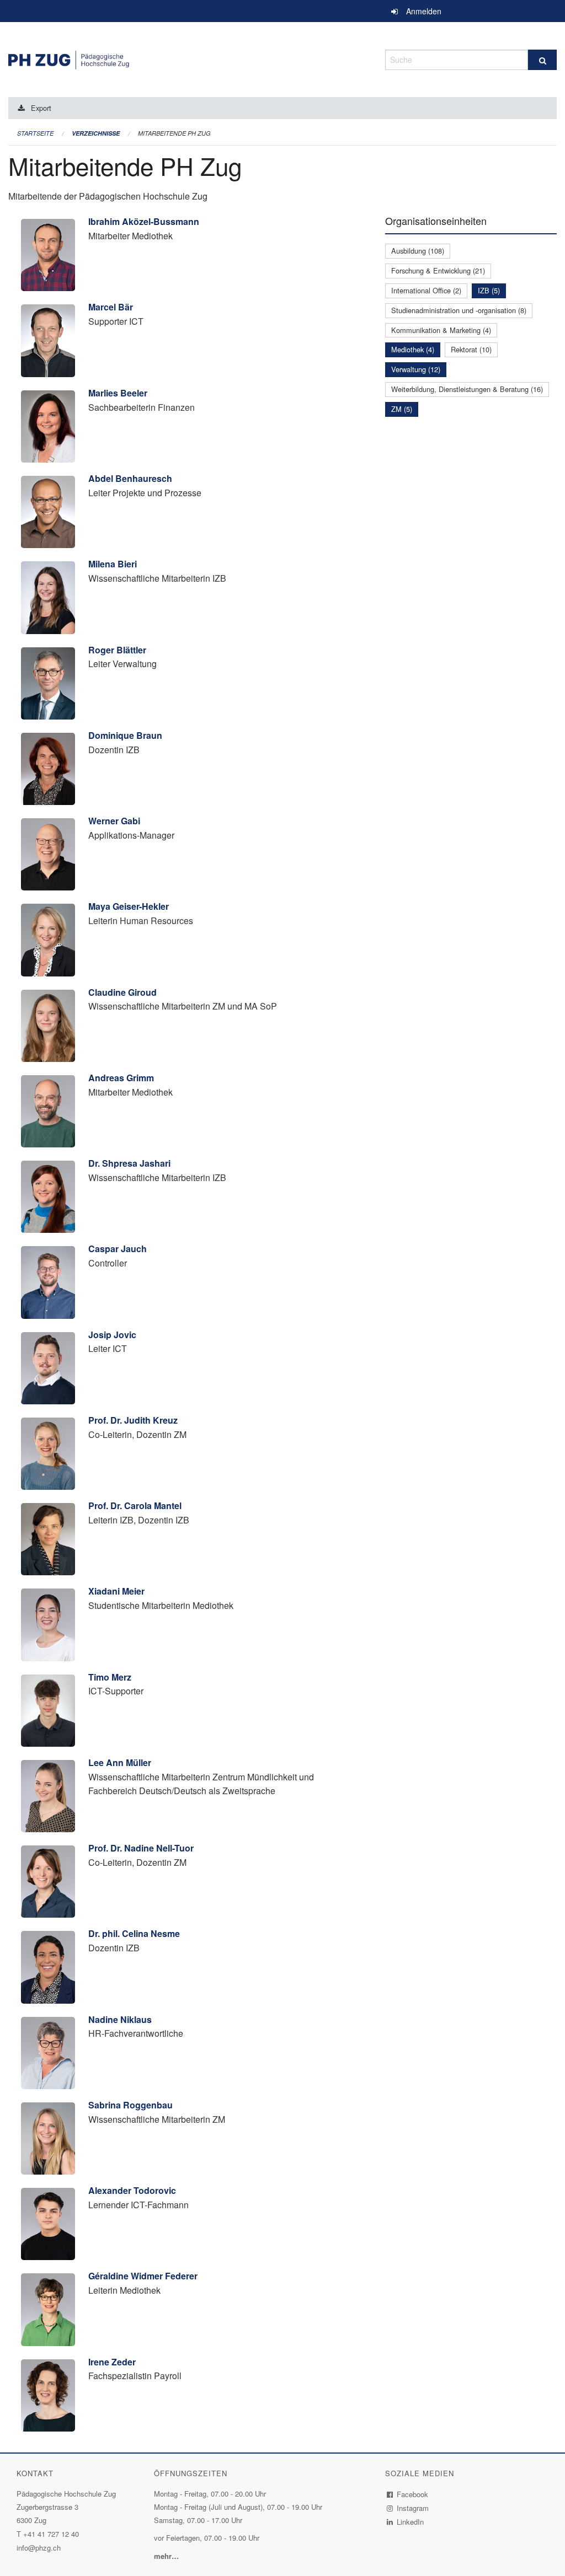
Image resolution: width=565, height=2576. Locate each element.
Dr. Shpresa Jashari (129, 1163)
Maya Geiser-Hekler (129, 906)
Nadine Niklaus (120, 2019)
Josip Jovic (112, 1335)
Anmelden (424, 11)
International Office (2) (426, 290)
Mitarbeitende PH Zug (174, 133)
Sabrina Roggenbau (130, 2105)
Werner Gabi (114, 821)
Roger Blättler (117, 650)
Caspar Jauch (118, 1249)
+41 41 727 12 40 (51, 2534)
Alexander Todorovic (132, 2190)
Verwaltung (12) (416, 369)
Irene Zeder (112, 2362)
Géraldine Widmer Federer (143, 2276)
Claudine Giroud (122, 992)
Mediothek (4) (413, 349)
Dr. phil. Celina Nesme (134, 1933)
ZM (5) (402, 409)
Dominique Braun (125, 735)
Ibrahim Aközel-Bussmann (144, 221)
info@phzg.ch (39, 2548)
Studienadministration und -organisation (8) (459, 310)
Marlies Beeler (118, 393)
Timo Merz (110, 1677)
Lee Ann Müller (120, 1762)
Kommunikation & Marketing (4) (441, 330)
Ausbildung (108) (418, 251)
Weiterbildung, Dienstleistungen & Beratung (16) (467, 389)
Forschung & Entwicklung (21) (438, 270)
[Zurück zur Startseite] (188, 58)
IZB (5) (489, 290)
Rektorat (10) (471, 349)
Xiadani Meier (116, 1591)
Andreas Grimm (121, 1078)
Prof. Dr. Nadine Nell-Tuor (141, 1848)
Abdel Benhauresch (130, 478)
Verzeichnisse (96, 133)
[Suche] (542, 60)
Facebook (413, 2494)
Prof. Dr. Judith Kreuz (133, 1420)
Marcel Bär (111, 307)
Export (41, 108)
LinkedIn (411, 2522)
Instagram (413, 2508)
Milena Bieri (113, 564)
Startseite (35, 133)
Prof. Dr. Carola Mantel (135, 1506)
